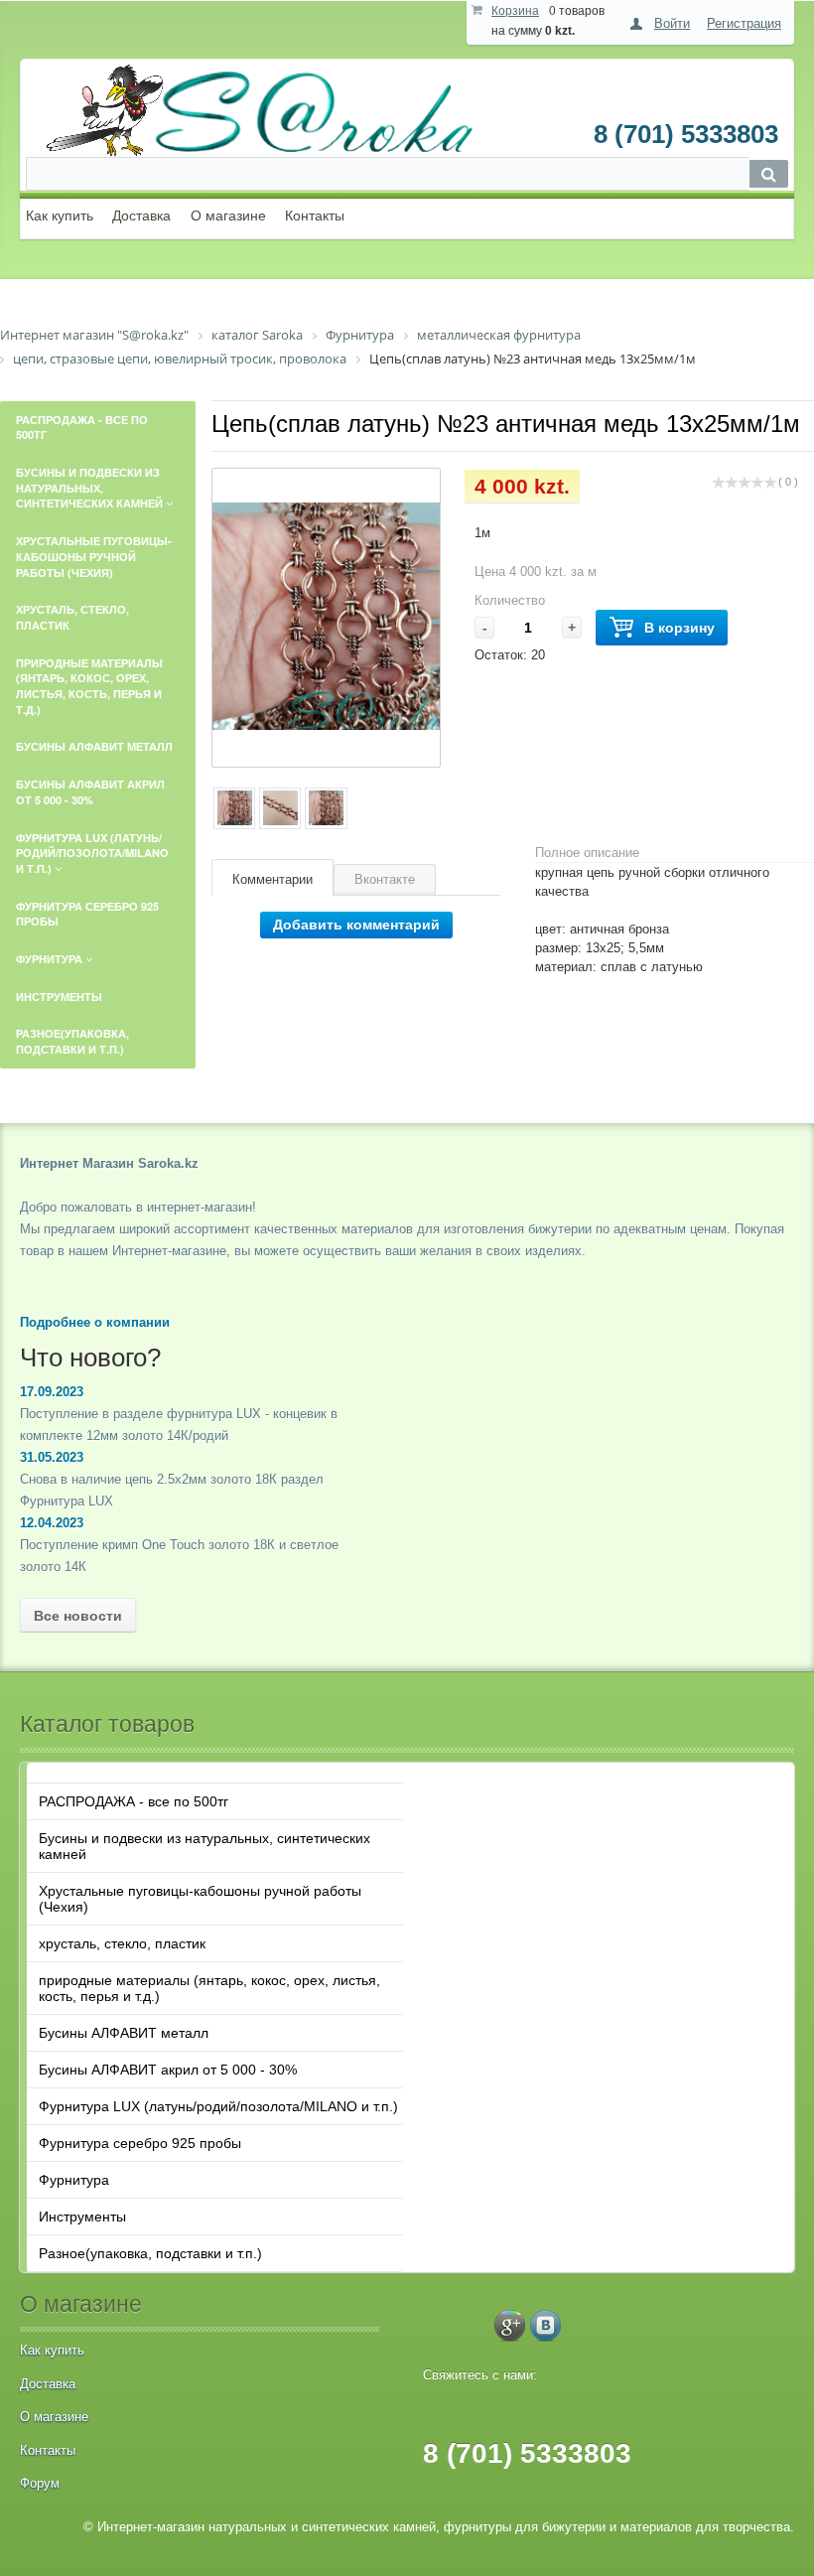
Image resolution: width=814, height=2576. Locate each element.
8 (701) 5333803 (686, 134)
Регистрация (744, 23)
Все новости (78, 1616)
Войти (672, 23)
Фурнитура (74, 2180)
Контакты (315, 215)
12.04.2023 (52, 1523)
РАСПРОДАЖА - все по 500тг (134, 1801)
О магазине (228, 215)
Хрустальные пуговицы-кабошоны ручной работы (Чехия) (200, 1899)
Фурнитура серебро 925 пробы (140, 2143)
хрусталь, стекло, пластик (122, 1943)
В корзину (679, 628)
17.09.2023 (52, 1392)
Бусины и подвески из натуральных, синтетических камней (204, 1846)
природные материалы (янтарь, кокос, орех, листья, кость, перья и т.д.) (209, 1988)
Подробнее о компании (95, 1322)
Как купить (60, 215)
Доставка (141, 215)
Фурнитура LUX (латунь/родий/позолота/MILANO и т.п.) (218, 2106)
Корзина (515, 11)
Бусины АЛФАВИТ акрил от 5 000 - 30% (168, 2070)
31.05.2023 (52, 1457)
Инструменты (82, 2217)
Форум (40, 2483)
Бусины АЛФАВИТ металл (124, 2033)
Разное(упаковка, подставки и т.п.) (150, 2253)
